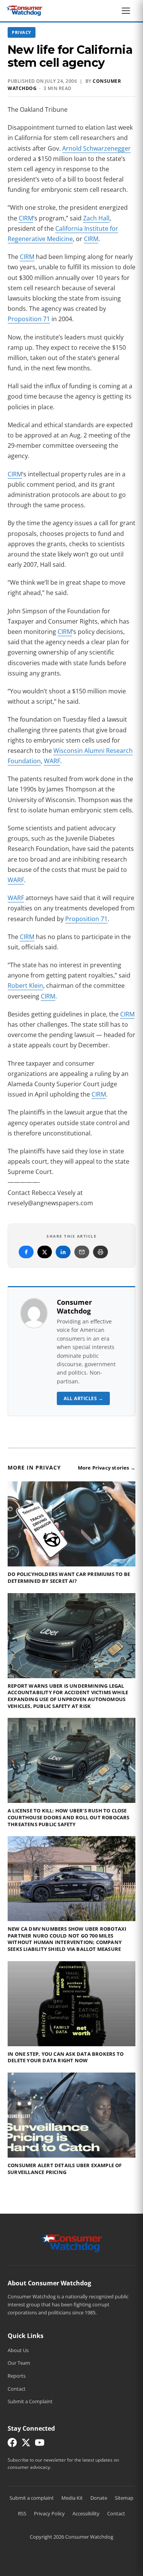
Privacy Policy (49, 2513)
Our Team (19, 2363)
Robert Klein (25, 986)
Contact (17, 2389)
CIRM (26, 218)
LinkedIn (63, 1252)
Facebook (26, 1252)
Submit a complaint (32, 2498)
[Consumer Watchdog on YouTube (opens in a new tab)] (40, 2444)
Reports (17, 2376)
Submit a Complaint (30, 2401)
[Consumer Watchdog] (24, 11)
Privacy (22, 32)
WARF (52, 761)
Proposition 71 (29, 319)
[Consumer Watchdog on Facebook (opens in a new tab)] (12, 2444)
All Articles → (83, 1398)
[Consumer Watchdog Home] (71, 2243)
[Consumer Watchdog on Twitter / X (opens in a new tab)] (26, 2444)
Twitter (45, 1252)
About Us (18, 2350)
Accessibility (86, 2513)
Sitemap (124, 2498)
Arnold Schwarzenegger (96, 148)
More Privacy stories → (107, 1468)
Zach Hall (96, 218)
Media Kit (72, 2498)
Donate (99, 2498)
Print (100, 1252)
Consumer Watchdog (74, 1306)
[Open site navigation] (128, 11)
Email (82, 1252)
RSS (22, 2513)
